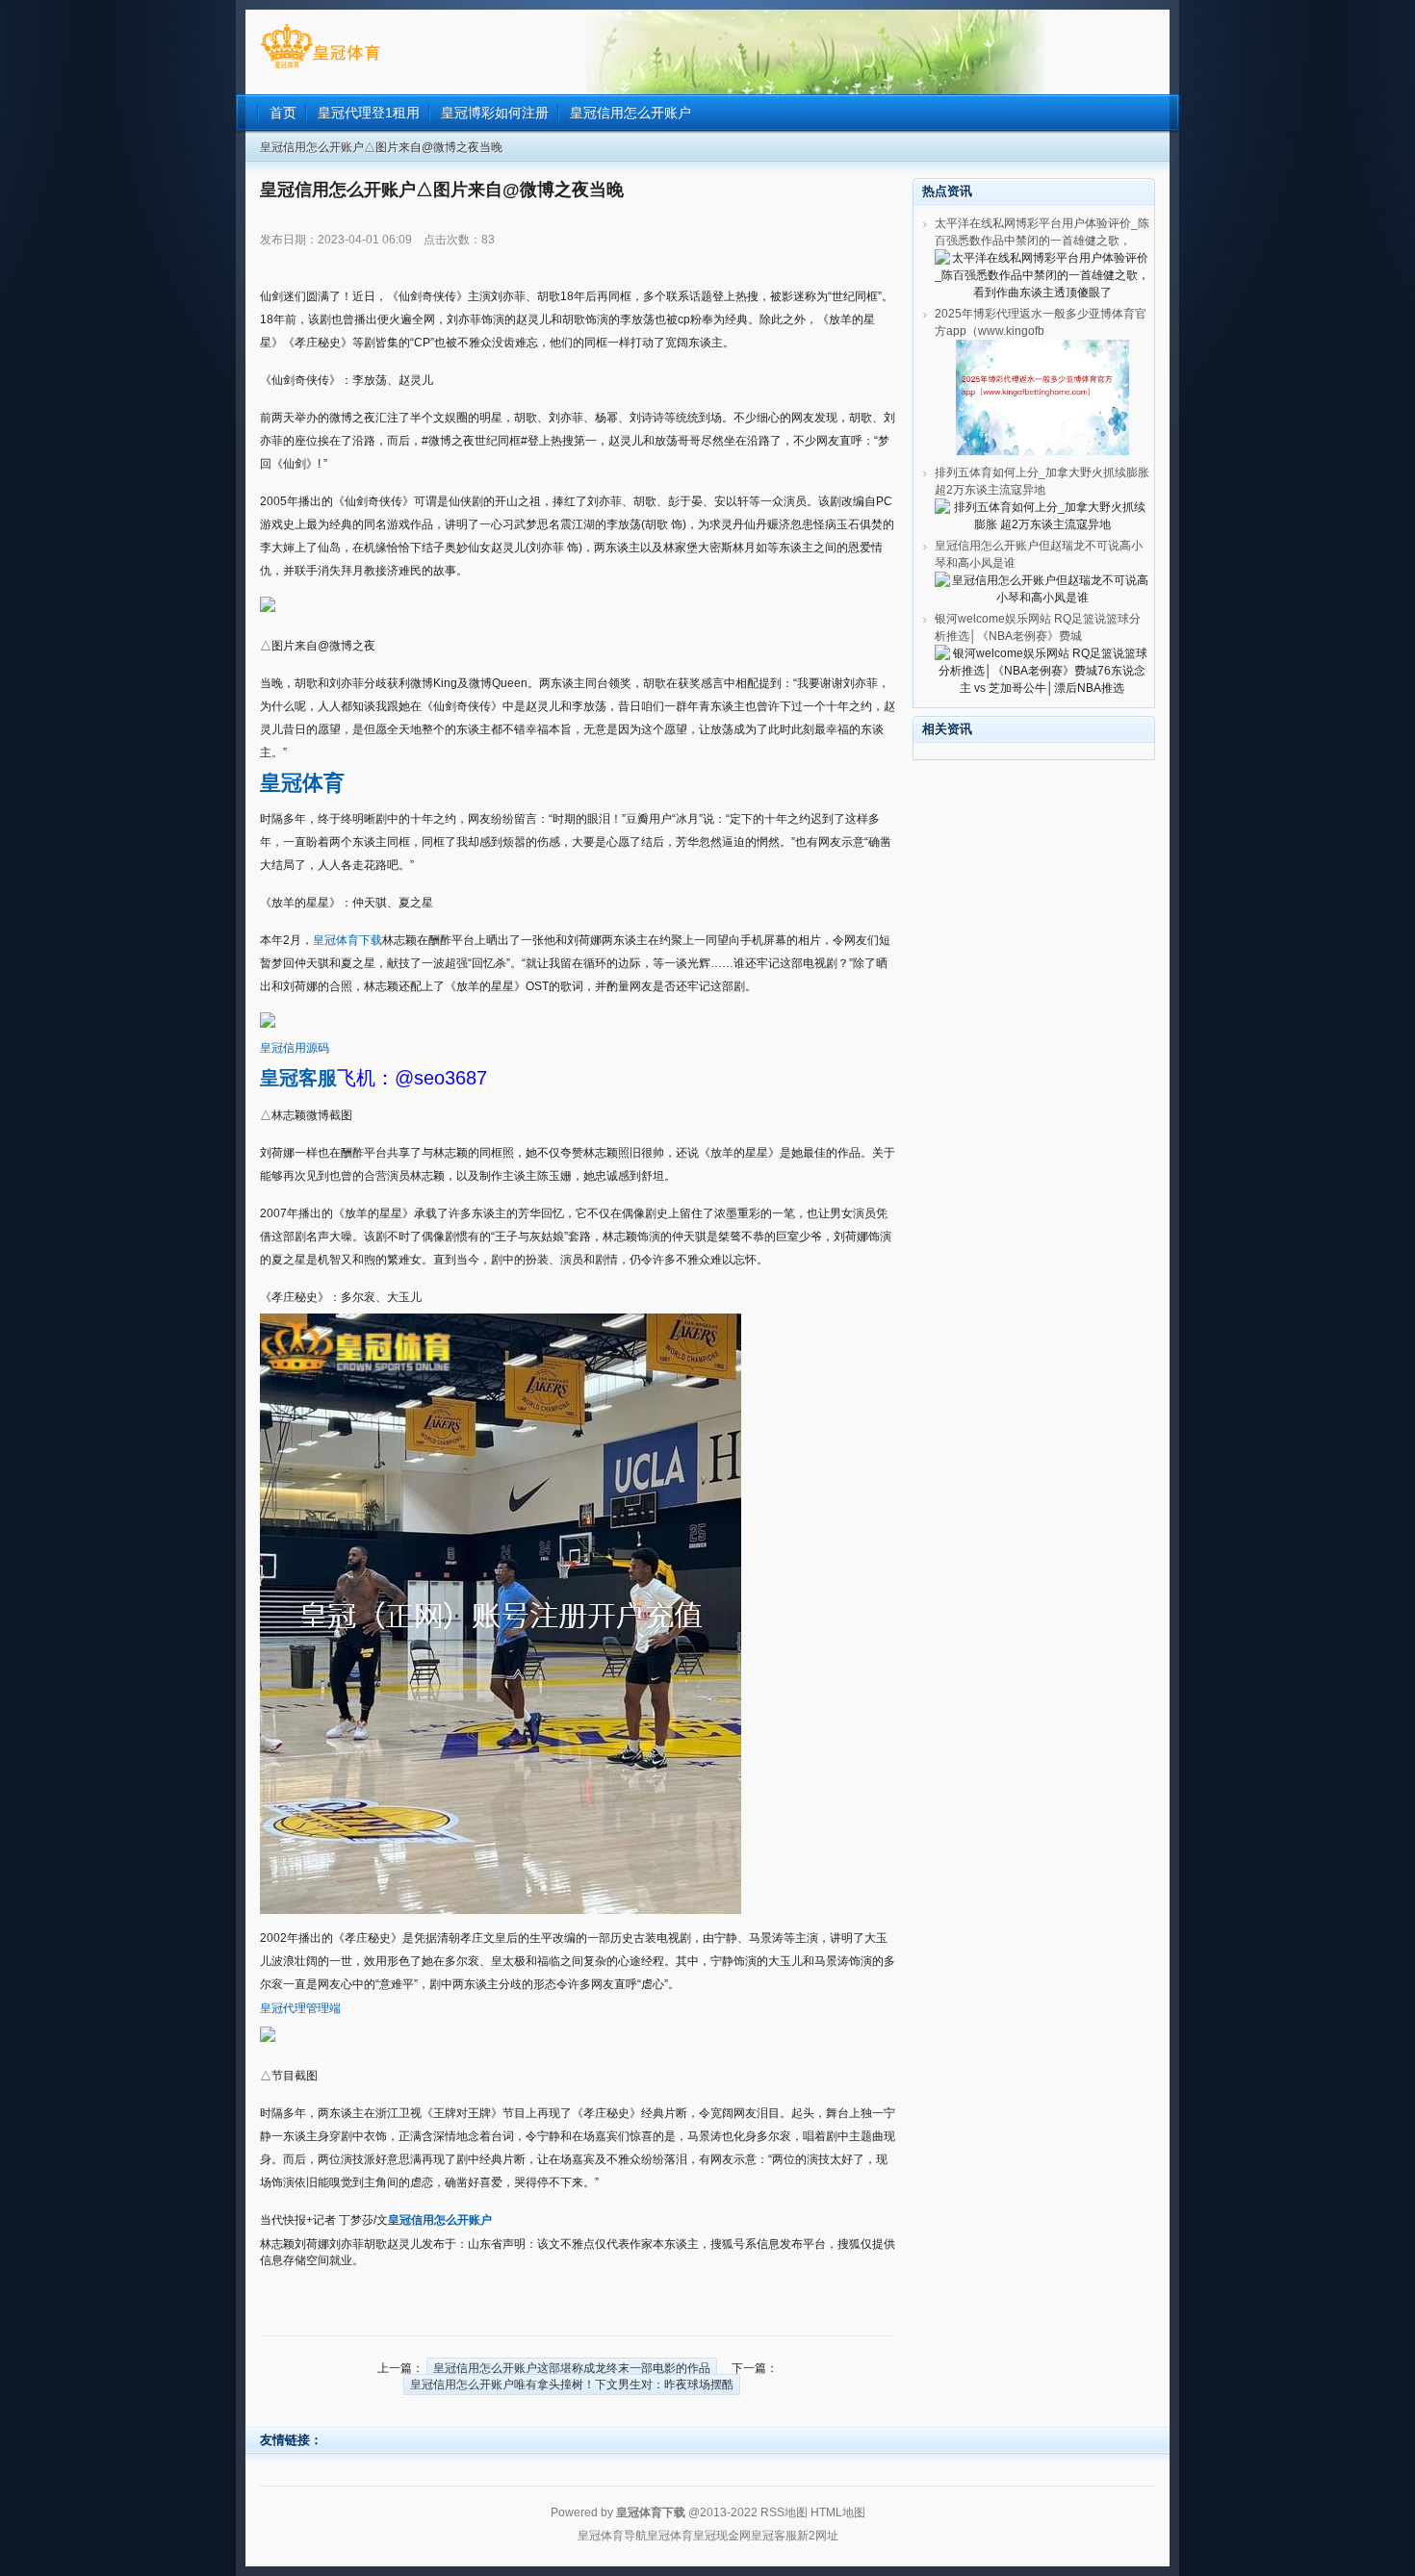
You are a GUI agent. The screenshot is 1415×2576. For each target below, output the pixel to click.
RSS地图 (784, 2512)
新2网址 (818, 2536)
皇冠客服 (774, 2536)
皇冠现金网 (722, 2536)
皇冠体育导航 (612, 2536)
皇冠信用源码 (295, 1048)
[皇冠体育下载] (320, 68)
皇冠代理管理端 (300, 2008)
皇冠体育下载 (347, 940)
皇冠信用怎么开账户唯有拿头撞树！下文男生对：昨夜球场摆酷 (572, 2385)
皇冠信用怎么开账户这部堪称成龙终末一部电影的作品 (572, 2368)
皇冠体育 (670, 2536)
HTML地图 (838, 2512)
